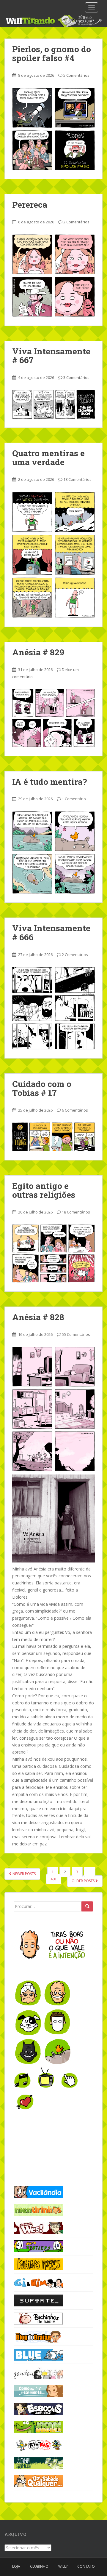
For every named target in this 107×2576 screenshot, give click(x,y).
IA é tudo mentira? (49, 782)
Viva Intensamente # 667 (51, 356)
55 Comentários (76, 1334)
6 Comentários (75, 1110)
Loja (16, 2566)
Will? (63, 2566)
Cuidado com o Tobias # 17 (42, 1088)
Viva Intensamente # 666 (51, 933)
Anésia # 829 (38, 652)
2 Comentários (76, 222)
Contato (86, 2566)
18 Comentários (77, 479)
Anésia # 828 (38, 1317)
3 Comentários (76, 377)
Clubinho (39, 2566)
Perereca (30, 205)
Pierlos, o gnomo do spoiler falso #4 (52, 54)
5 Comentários (76, 75)
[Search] (87, 1906)
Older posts (84, 1881)
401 (54, 1879)
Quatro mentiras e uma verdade (48, 458)
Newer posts (24, 1874)
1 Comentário (74, 799)
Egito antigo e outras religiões (44, 1190)
